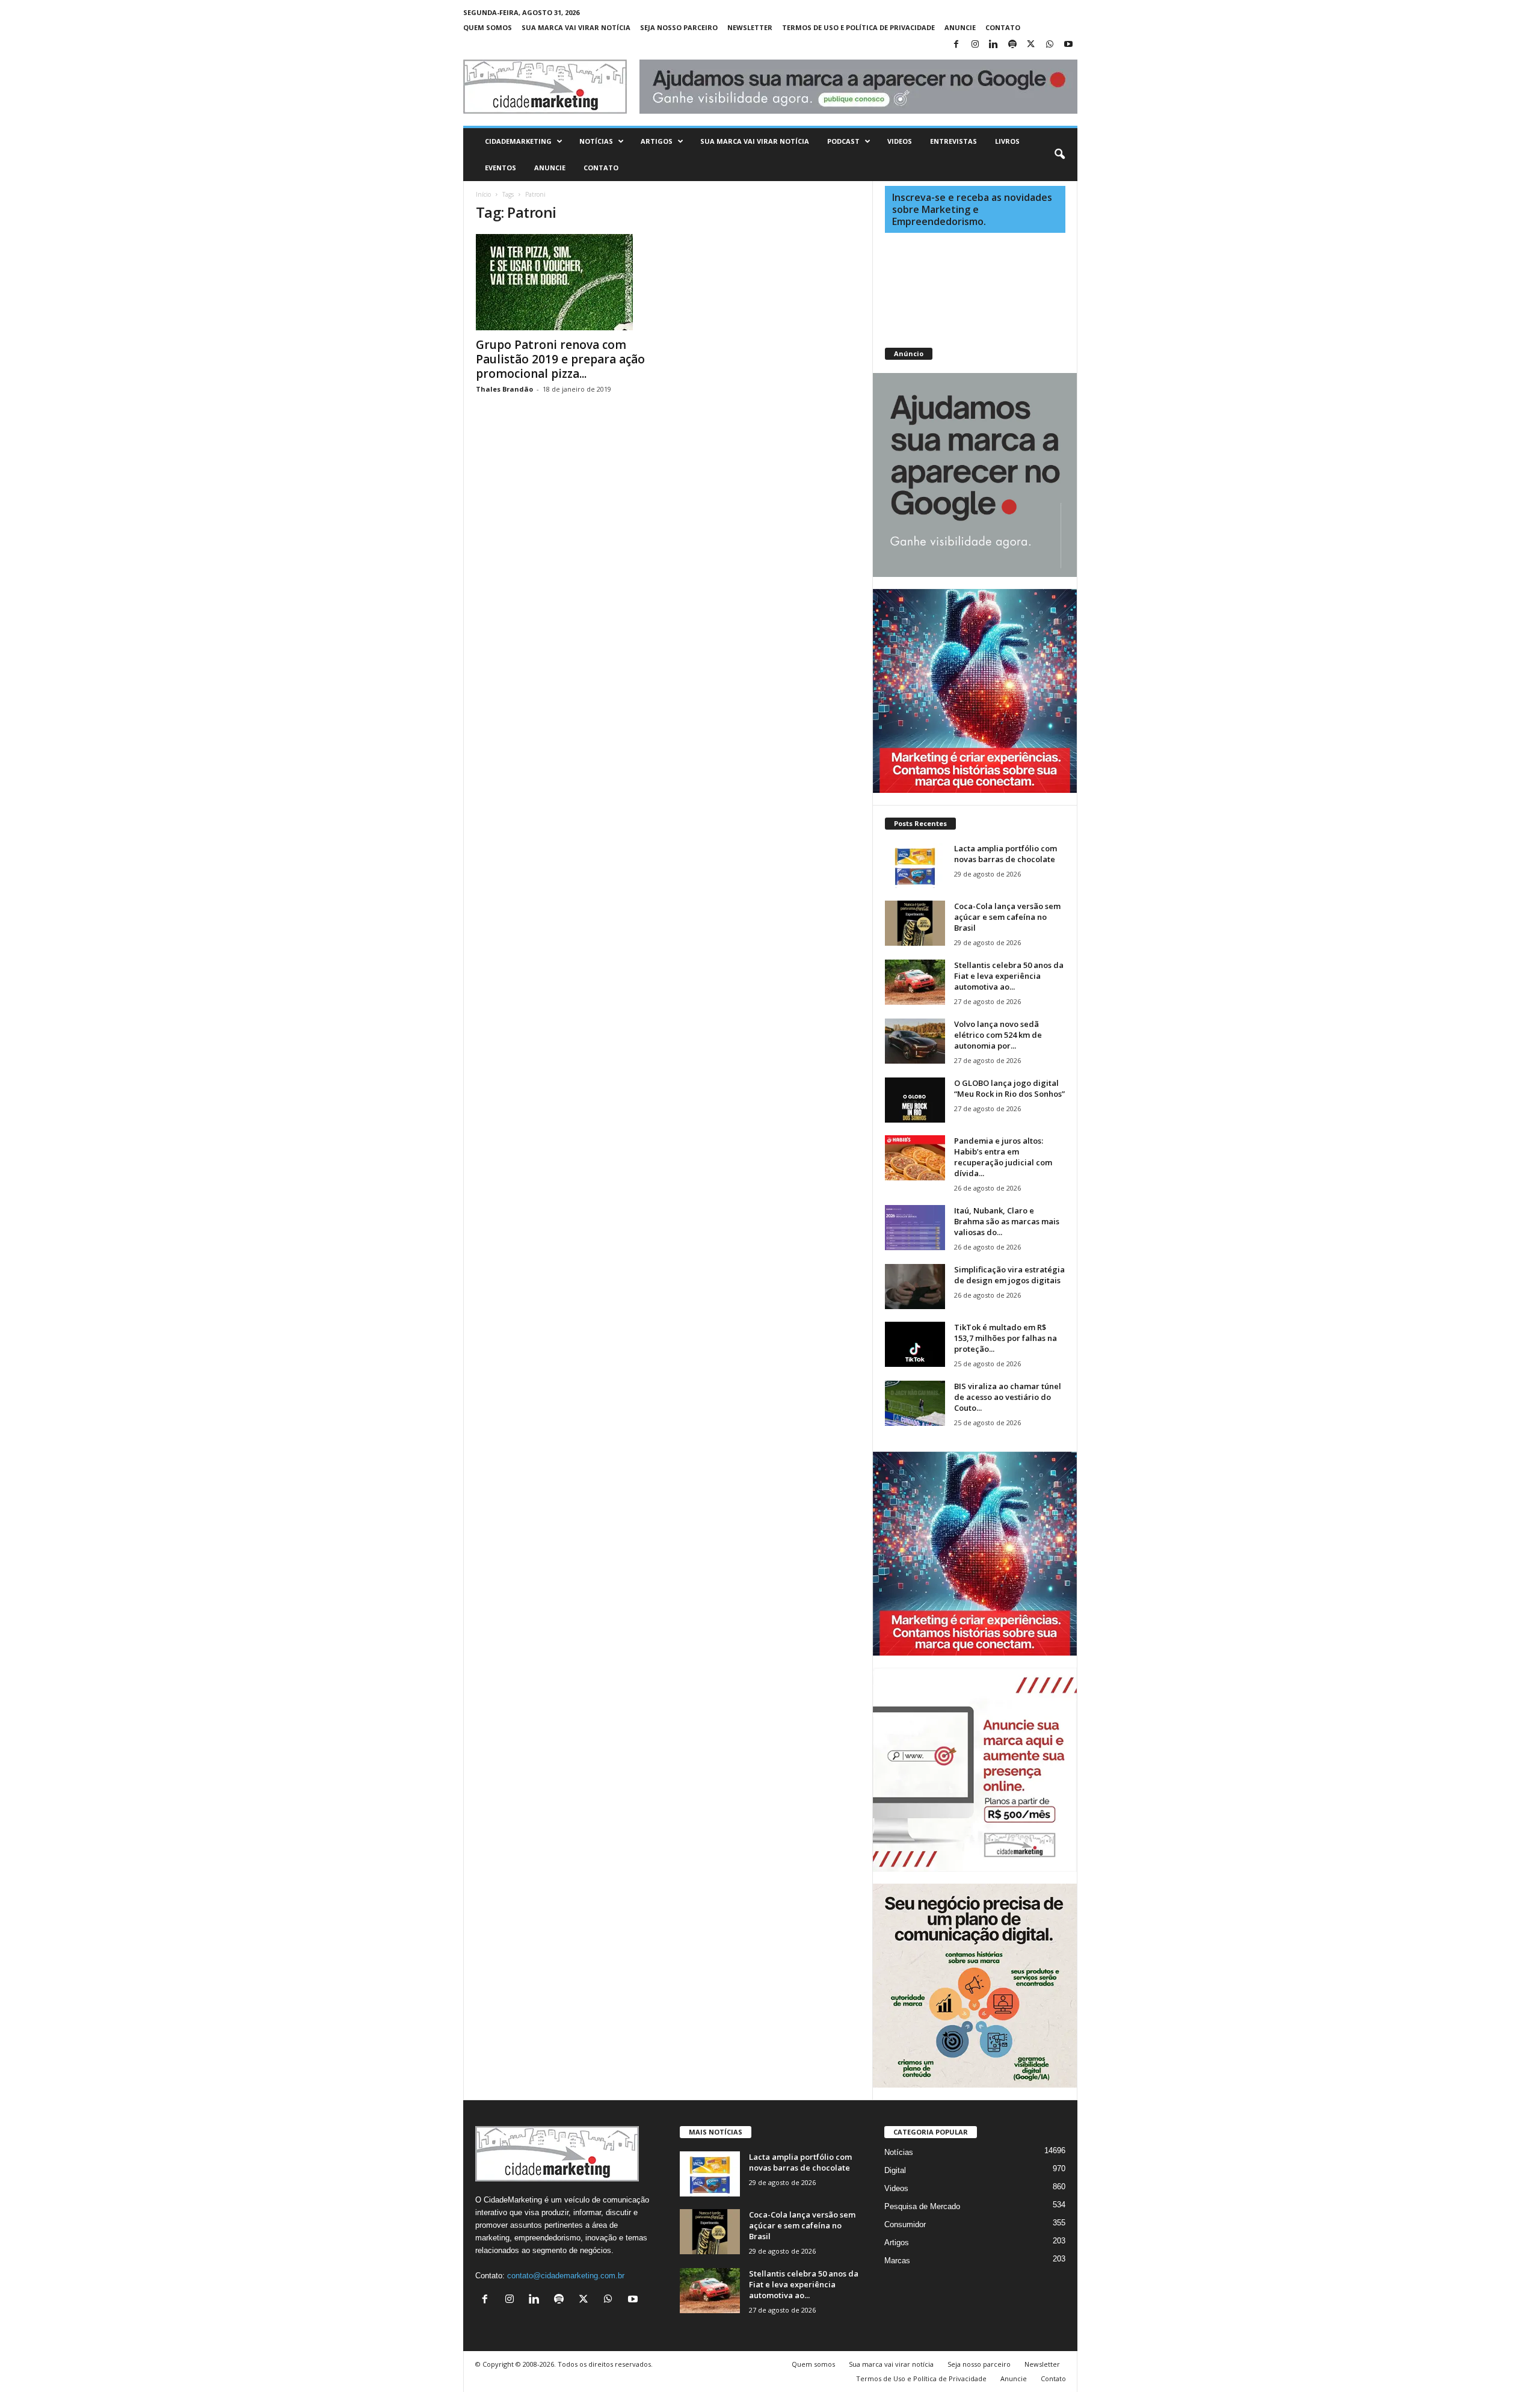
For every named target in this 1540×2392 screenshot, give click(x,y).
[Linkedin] (994, 45)
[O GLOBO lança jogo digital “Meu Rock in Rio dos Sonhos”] (915, 1100)
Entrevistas (953, 141)
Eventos (500, 168)
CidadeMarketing (518, 141)
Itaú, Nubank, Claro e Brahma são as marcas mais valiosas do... (1007, 1221)
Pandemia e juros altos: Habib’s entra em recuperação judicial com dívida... (1003, 1157)
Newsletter (750, 27)
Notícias (596, 141)
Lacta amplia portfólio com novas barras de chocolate (1006, 854)
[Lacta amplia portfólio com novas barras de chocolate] (915, 865)
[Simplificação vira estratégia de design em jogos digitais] (915, 1287)
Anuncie (960, 27)
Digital (895, 2170)
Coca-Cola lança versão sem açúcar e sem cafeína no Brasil (1007, 917)
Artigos (657, 141)
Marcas (897, 2261)
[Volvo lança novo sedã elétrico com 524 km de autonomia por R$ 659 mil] (915, 1041)
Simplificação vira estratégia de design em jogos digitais (1009, 1275)
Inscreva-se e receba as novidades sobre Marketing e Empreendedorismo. (972, 209)
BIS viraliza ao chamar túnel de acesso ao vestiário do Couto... (1008, 1397)
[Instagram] (975, 45)
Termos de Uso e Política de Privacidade (858, 27)
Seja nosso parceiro (679, 27)
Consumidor (905, 2224)
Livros (1007, 141)
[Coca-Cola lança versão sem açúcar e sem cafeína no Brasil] (915, 923)
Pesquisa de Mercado (922, 2206)
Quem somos (488, 27)
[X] (1031, 45)
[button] (1059, 155)
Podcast (843, 141)
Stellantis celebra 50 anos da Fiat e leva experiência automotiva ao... (1009, 976)
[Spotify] (1012, 45)
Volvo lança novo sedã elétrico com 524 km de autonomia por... (998, 1035)
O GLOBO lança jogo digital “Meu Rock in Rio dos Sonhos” (1009, 1088)
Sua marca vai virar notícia (576, 27)
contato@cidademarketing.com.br (566, 2276)
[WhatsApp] (1050, 45)
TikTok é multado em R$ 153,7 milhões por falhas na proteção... (1006, 1338)
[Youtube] (1068, 45)
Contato (1003, 27)
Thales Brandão (504, 389)
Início (483, 194)
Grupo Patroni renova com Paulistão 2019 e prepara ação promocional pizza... (560, 359)
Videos (900, 141)
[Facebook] (956, 45)
